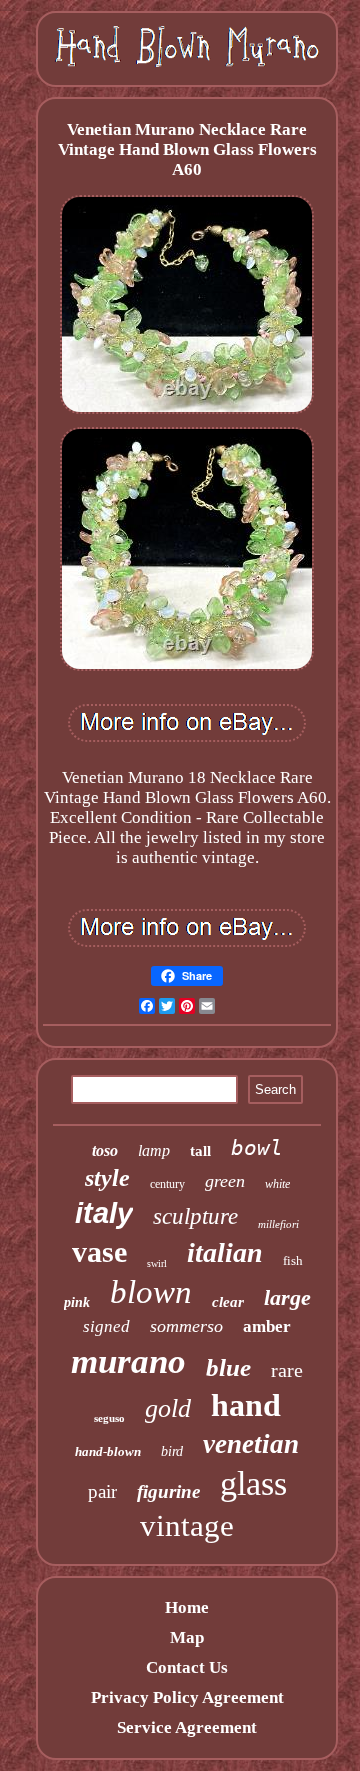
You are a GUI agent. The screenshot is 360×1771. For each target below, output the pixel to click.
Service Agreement (187, 1727)
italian (225, 1252)
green (225, 1181)
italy (104, 1213)
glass (253, 1483)
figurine (168, 1491)
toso (105, 1150)
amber (267, 1326)
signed (106, 1326)
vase (99, 1251)
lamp (154, 1150)
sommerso (186, 1326)
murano (128, 1361)
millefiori (278, 1224)
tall (200, 1151)
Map (187, 1637)
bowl (257, 1148)
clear (228, 1302)
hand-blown (108, 1451)
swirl (157, 1263)
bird (172, 1451)
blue (228, 1367)
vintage (187, 1525)
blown (151, 1292)
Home (187, 1607)
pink (77, 1302)
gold (168, 1408)
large (287, 1297)
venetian (251, 1444)
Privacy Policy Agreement (187, 1697)
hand (246, 1405)
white (277, 1184)
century (167, 1184)
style (107, 1178)
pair (102, 1491)
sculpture (195, 1216)
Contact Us (187, 1667)
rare (287, 1370)
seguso (109, 1418)
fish (293, 1260)
